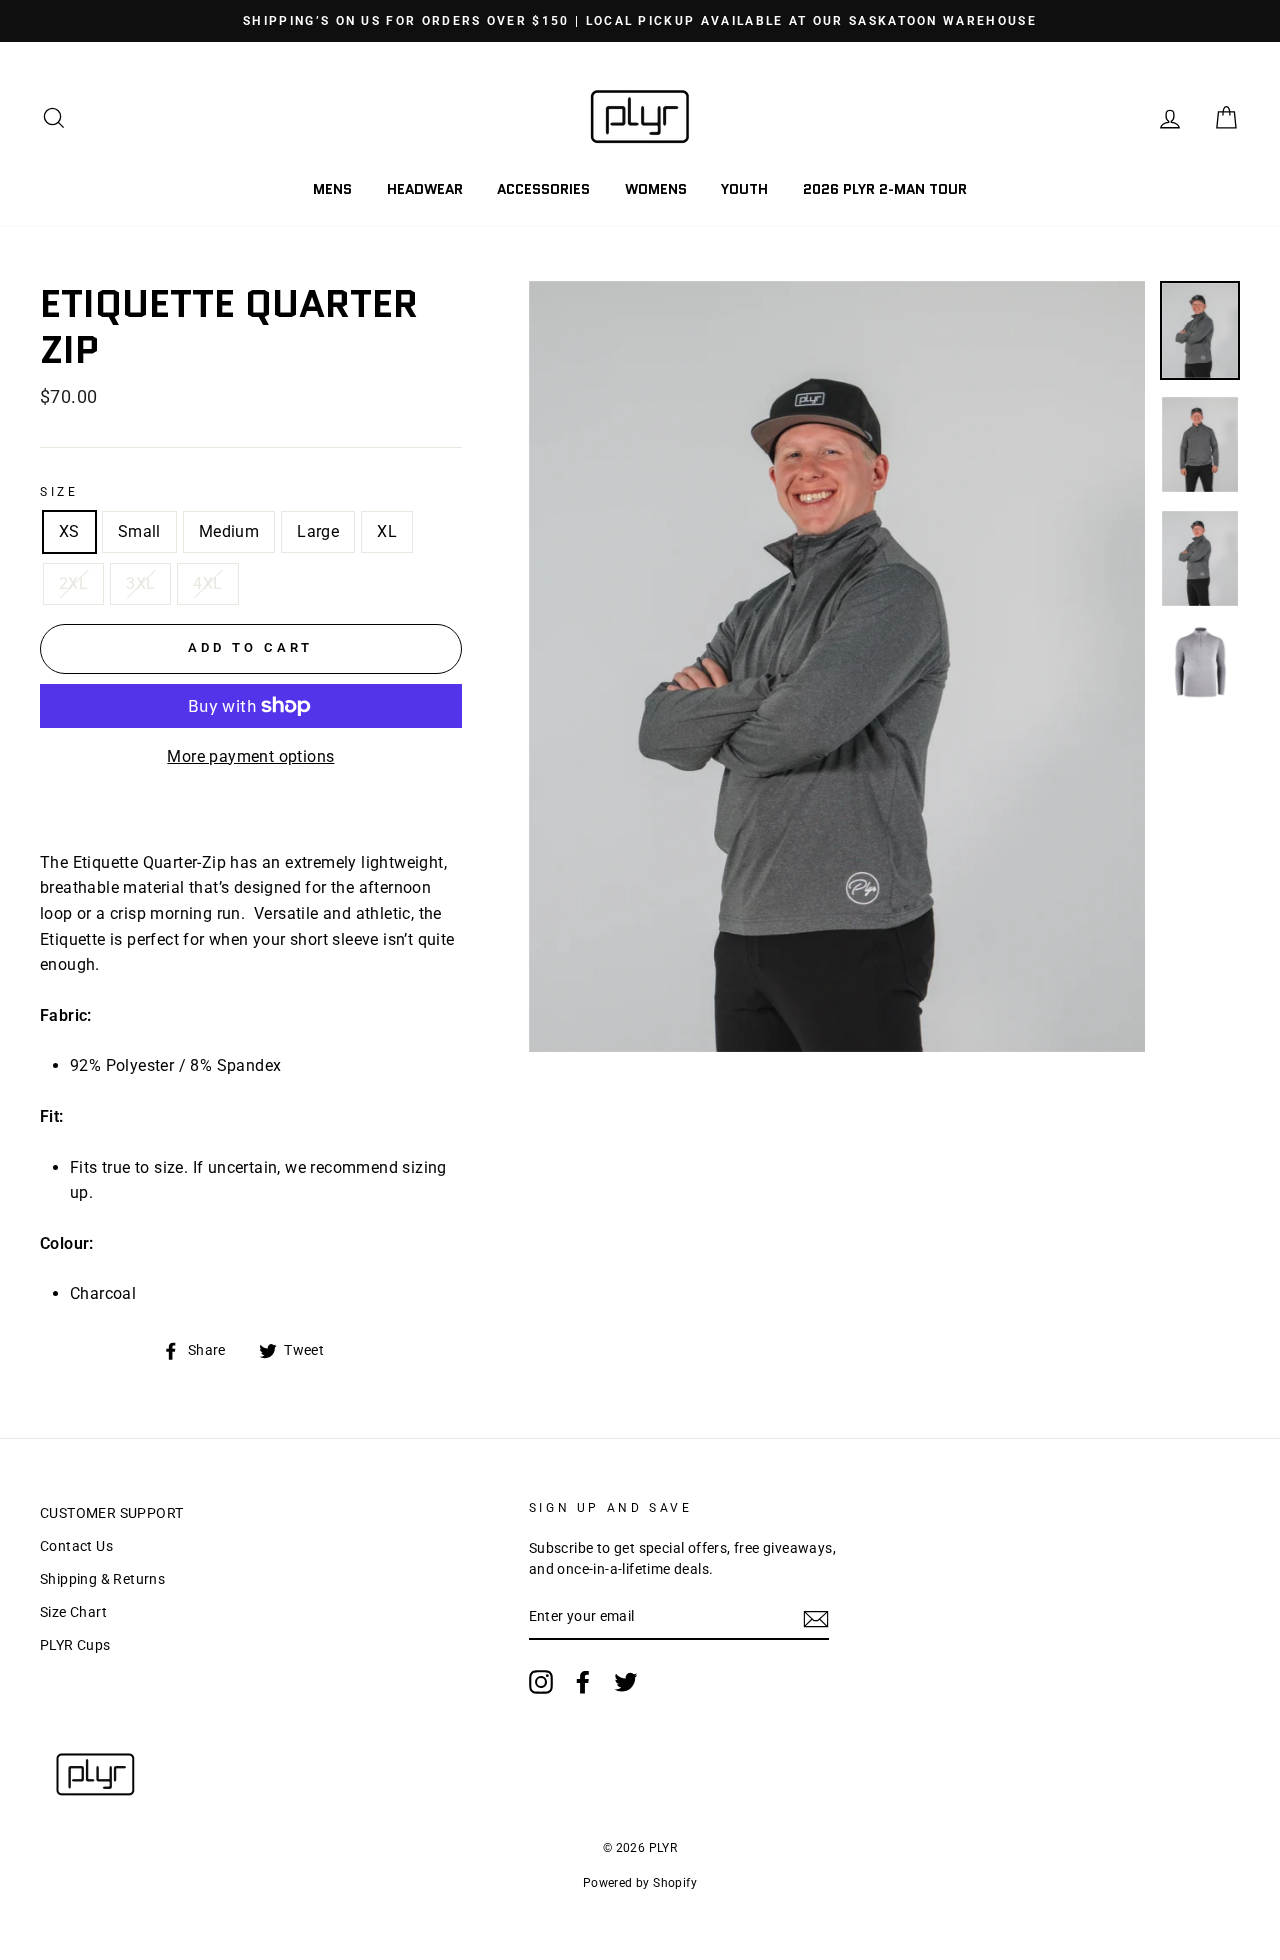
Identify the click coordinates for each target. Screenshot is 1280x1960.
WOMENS (656, 189)
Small (139, 531)
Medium (229, 531)
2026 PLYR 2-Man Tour (885, 189)
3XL (140, 583)
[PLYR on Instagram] (541, 1682)
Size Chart (73, 1612)
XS (69, 531)
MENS (332, 189)
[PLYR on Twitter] (626, 1682)
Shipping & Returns (102, 1579)
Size (59, 492)
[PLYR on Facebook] (583, 1682)
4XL (207, 583)
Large (318, 531)
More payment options (250, 756)
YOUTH (744, 189)
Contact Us (76, 1546)
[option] (640, 21)
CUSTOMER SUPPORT (111, 1513)
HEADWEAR (425, 189)
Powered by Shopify (640, 1883)
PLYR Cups (75, 1645)
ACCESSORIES (543, 189)
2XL (73, 583)
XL (387, 531)
